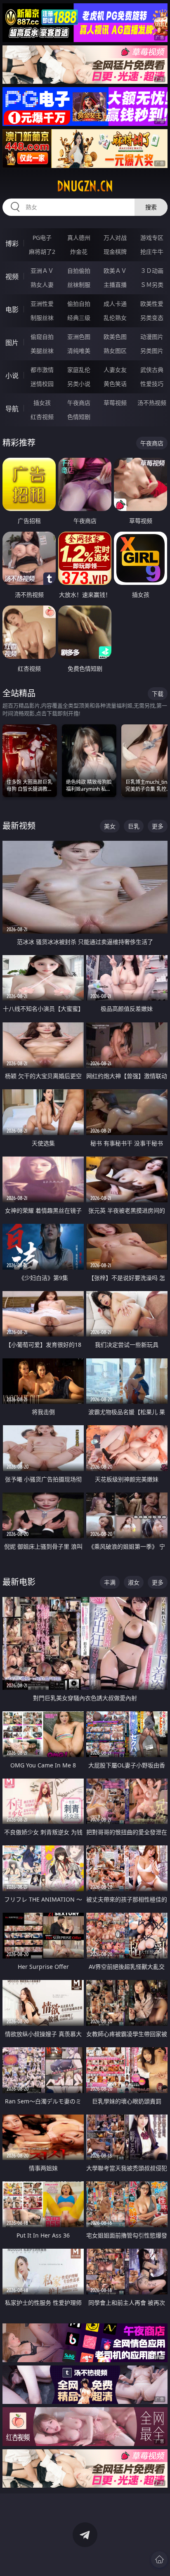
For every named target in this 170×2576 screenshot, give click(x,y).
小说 (12, 376)
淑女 (134, 1582)
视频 (12, 277)
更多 (158, 826)
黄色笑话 (115, 384)
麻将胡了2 (42, 252)
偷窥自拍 (42, 337)
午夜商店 (79, 403)
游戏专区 (152, 238)
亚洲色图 (79, 337)
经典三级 (79, 318)
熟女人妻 (42, 285)
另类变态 (152, 318)
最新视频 (19, 826)
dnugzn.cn (85, 186)
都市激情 (42, 370)
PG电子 (42, 238)
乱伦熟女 (115, 318)
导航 (12, 409)
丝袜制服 (79, 285)
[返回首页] (159, 2559)
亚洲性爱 (42, 304)
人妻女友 (115, 370)
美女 (110, 826)
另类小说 (79, 384)
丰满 (110, 1582)
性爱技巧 (152, 384)
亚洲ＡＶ (42, 271)
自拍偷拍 (79, 271)
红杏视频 (42, 417)
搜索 (151, 207)
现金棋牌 (115, 252)
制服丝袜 (42, 318)
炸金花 (79, 252)
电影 (12, 310)
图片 (12, 343)
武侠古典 (152, 370)
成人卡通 (115, 304)
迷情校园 (42, 384)
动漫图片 (152, 337)
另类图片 (152, 351)
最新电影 (19, 1582)
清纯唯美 (79, 351)
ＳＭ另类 (152, 285)
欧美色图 (115, 337)
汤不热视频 (152, 403)
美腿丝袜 (42, 351)
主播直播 (115, 285)
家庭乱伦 (79, 370)
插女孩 (42, 403)
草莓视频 (115, 403)
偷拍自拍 (79, 304)
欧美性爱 (152, 304)
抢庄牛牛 (152, 252)
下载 (158, 694)
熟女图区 (115, 351)
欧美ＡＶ (115, 271)
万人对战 (115, 238)
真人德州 (79, 238)
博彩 (12, 244)
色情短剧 (79, 417)
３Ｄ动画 (152, 271)
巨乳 (134, 826)
